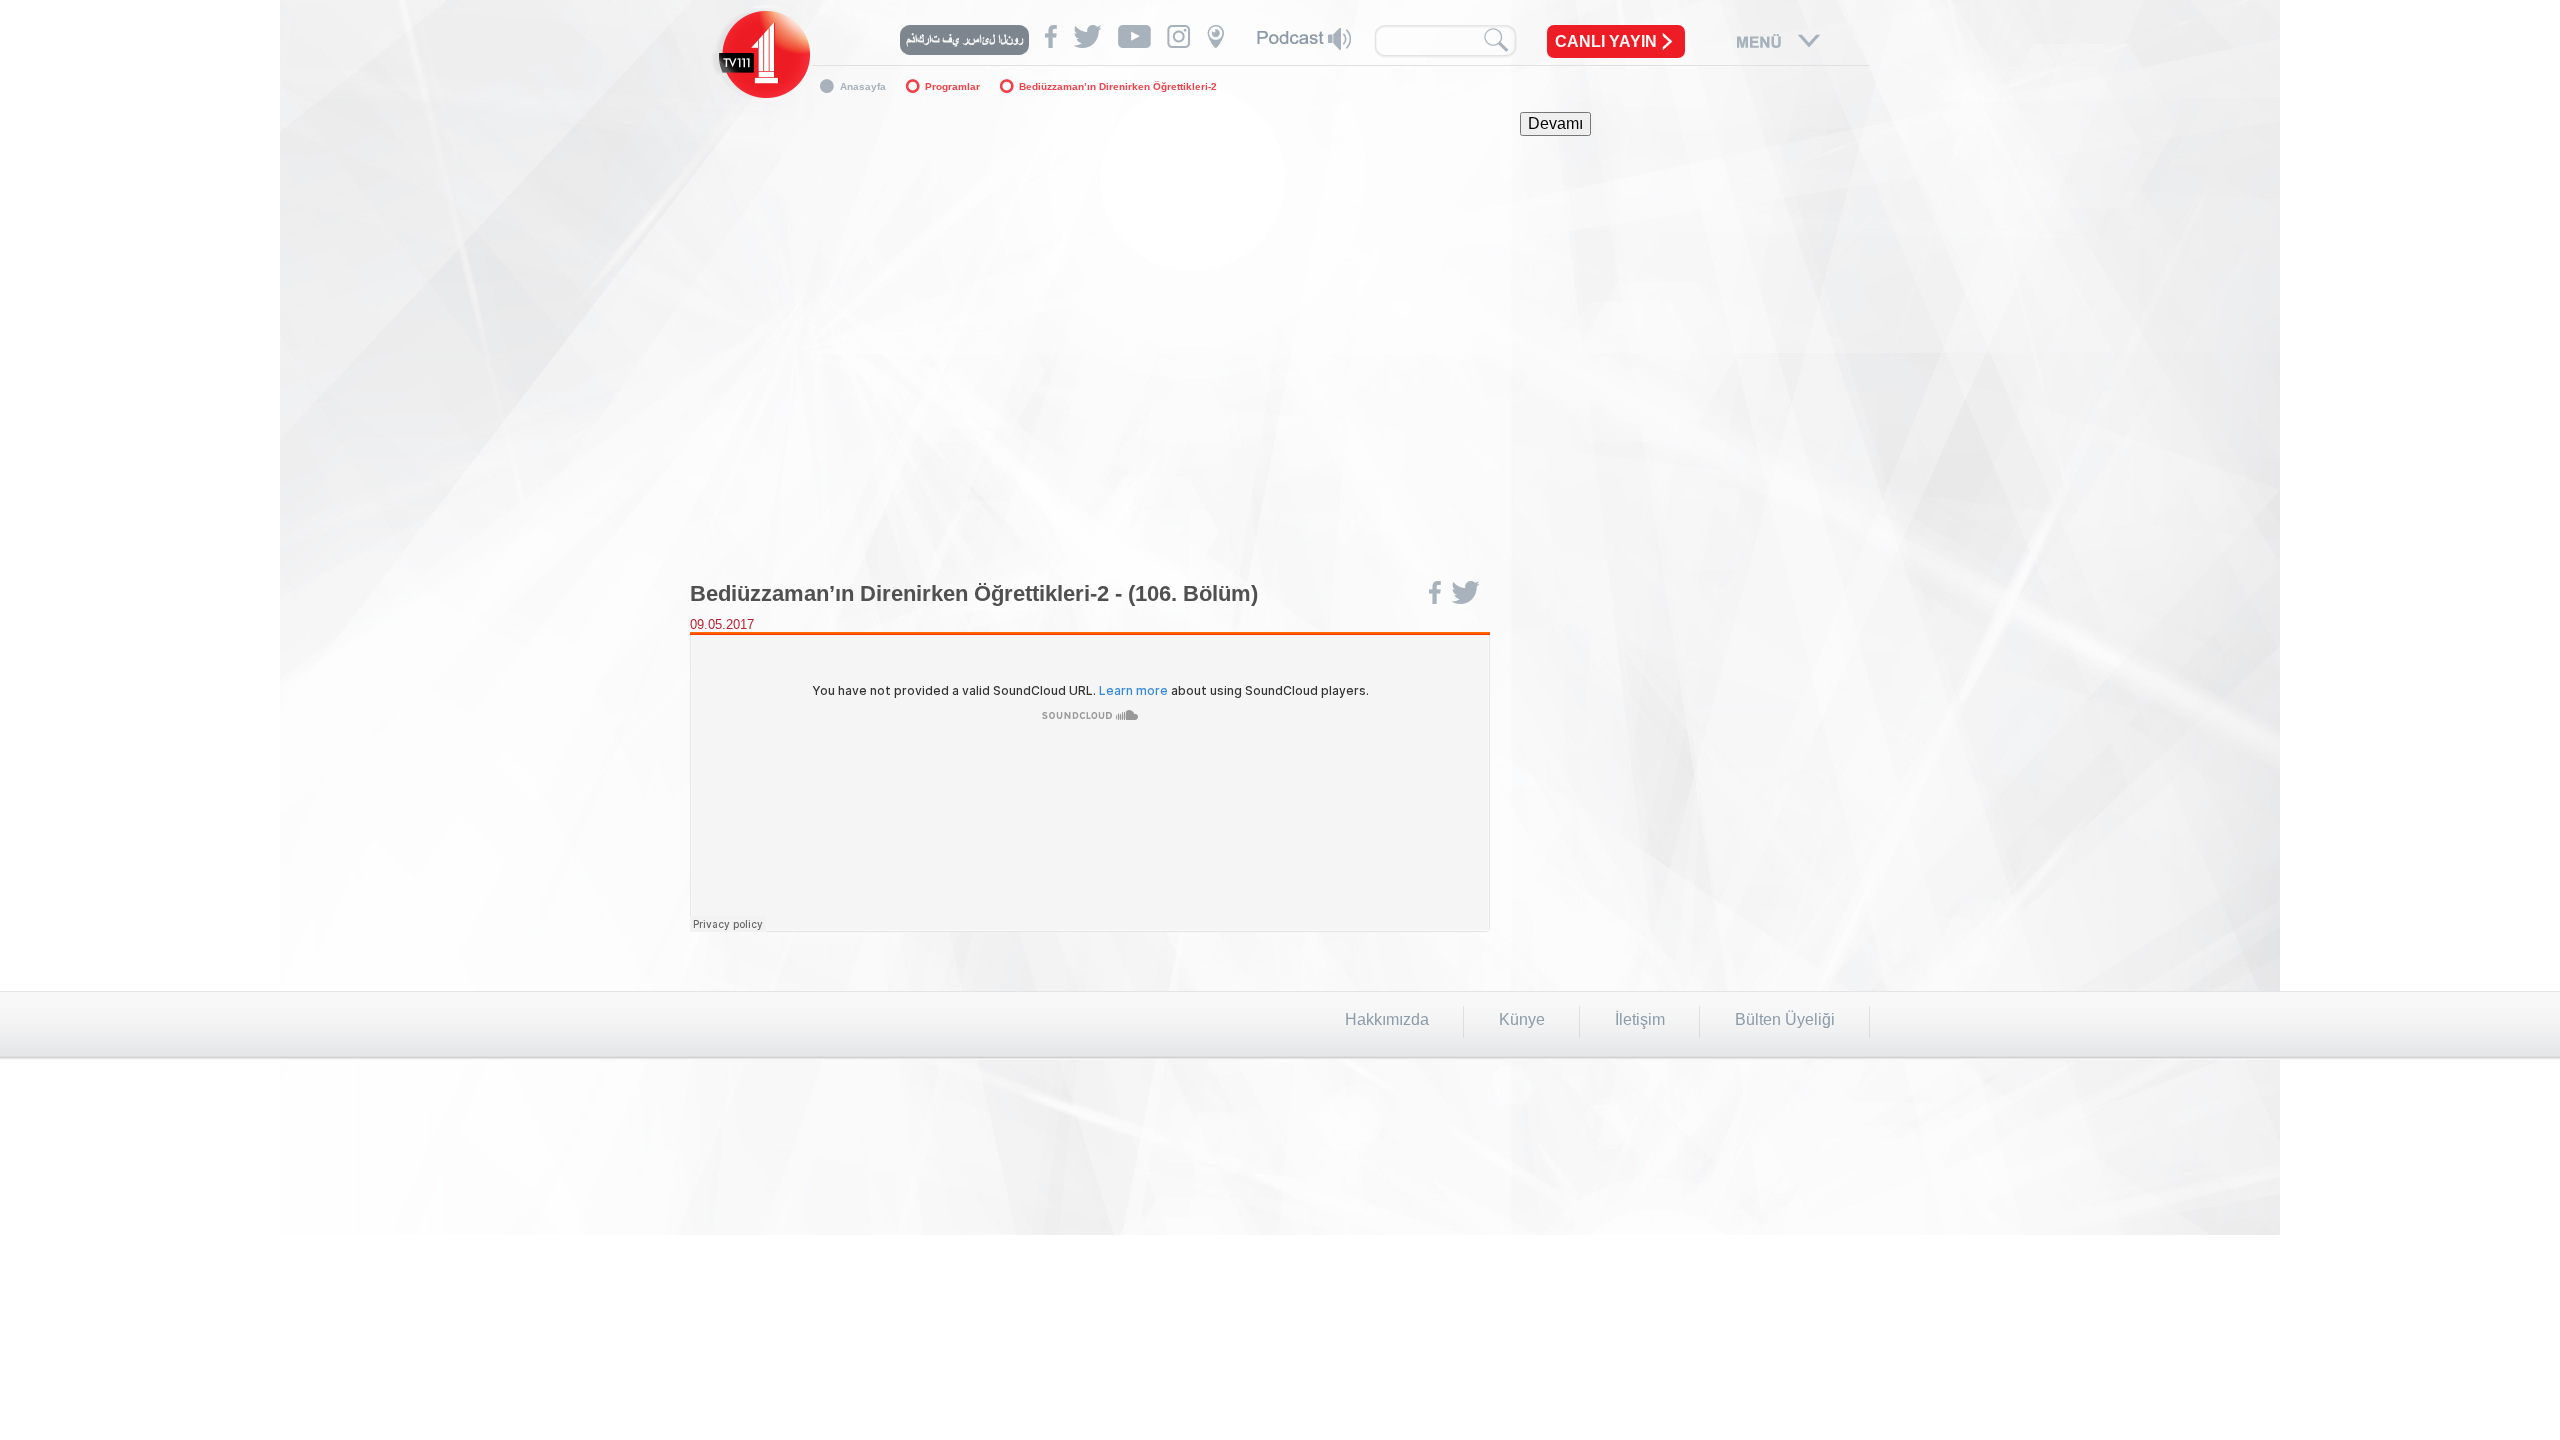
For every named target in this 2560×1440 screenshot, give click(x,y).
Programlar (952, 86)
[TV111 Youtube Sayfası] (1134, 36)
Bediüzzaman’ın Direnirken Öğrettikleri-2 (1118, 86)
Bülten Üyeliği (1785, 1019)
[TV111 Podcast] (1304, 39)
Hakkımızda (1387, 1019)
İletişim (1640, 1019)
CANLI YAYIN (1606, 41)
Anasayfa (863, 86)
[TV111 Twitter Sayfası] (1087, 36)
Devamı (1555, 123)
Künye (1522, 1019)
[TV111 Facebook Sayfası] (1051, 36)
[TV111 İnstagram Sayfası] (1179, 36)
